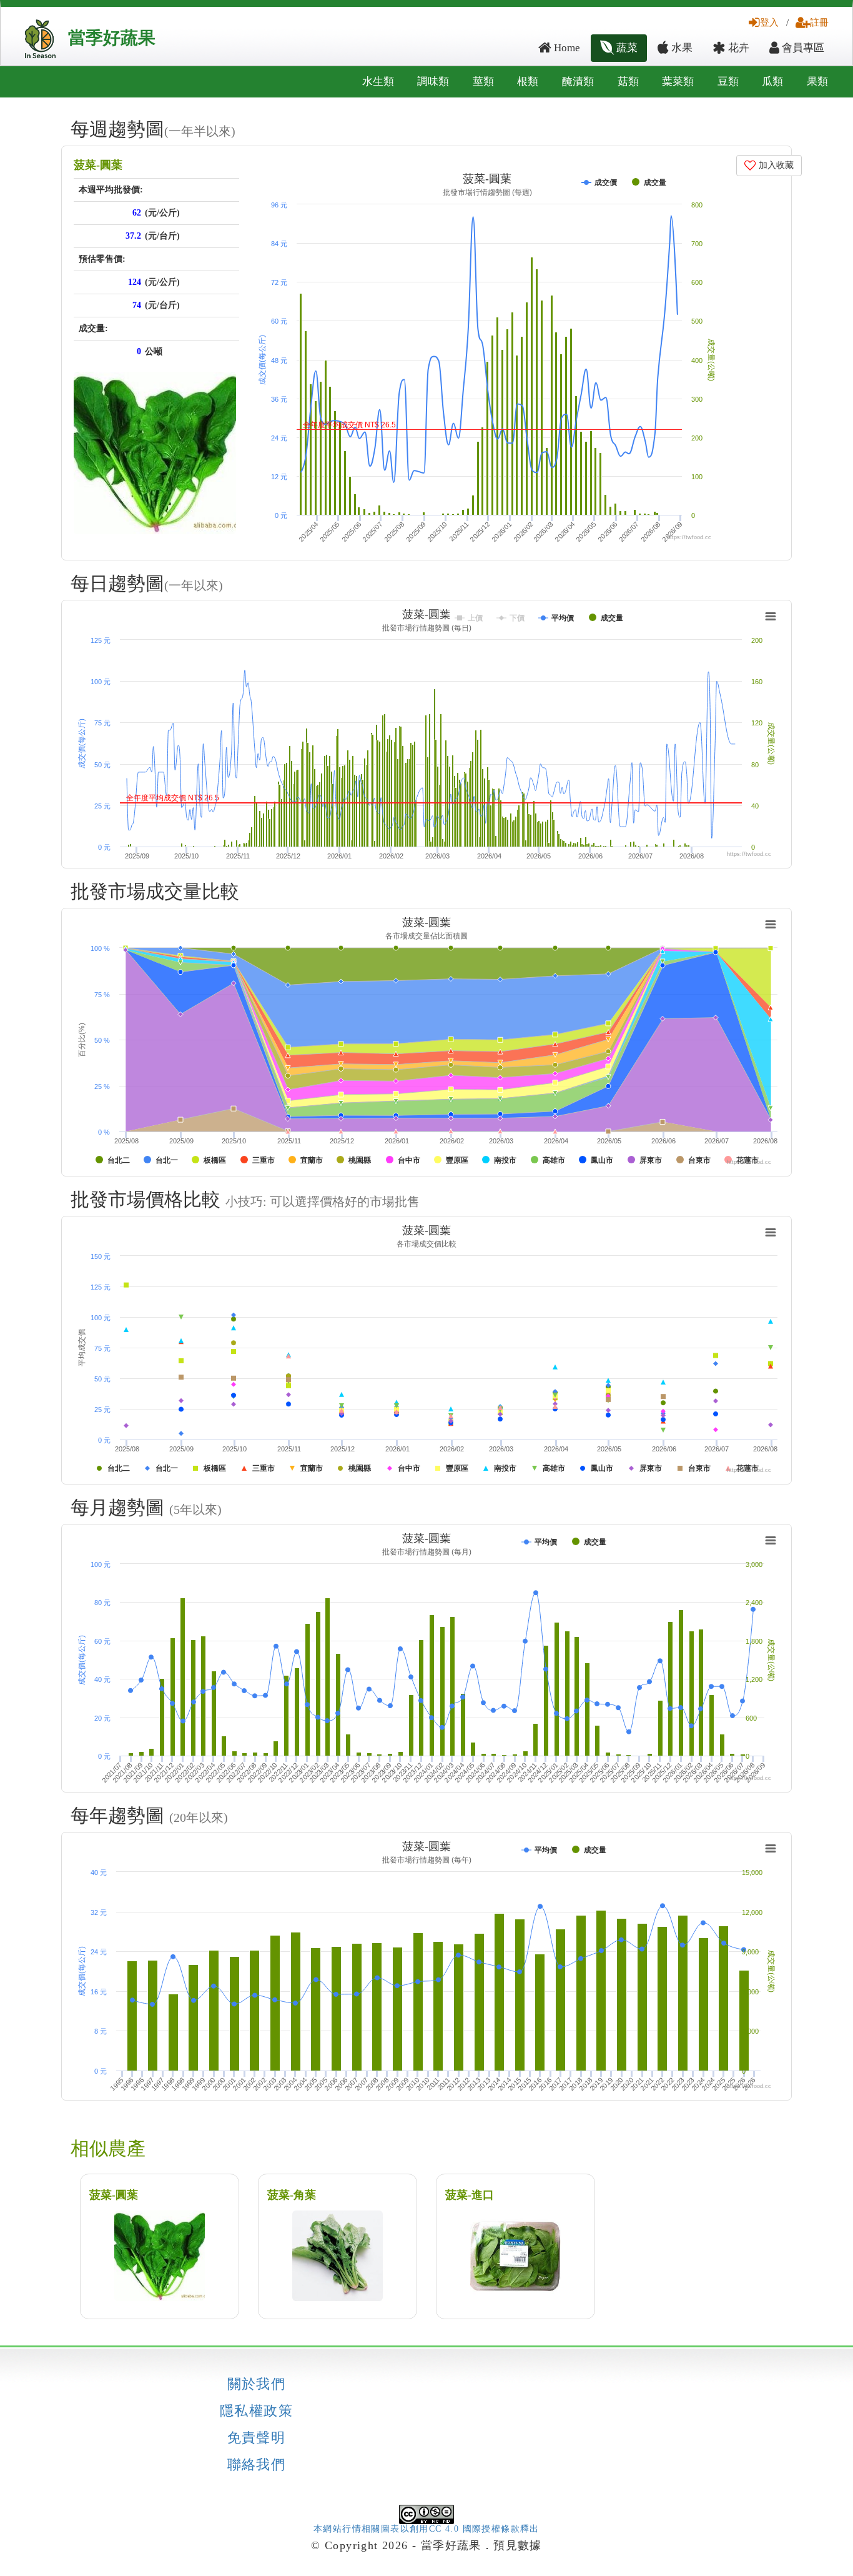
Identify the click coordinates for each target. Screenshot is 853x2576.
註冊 (819, 22)
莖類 (483, 82)
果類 (817, 82)
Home (566, 48)
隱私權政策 (256, 2411)
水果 (681, 48)
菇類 (628, 82)
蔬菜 (626, 48)
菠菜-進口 (470, 2195)
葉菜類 (678, 82)
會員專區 (802, 48)
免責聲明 (257, 2438)
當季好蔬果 (112, 38)
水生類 (378, 82)
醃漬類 (578, 82)
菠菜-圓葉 (98, 165)
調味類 (433, 82)
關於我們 (257, 2384)
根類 (528, 82)
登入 (769, 22)
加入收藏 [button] (775, 165)
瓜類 (772, 82)
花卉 (737, 48)
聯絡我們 (257, 2465)
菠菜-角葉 (292, 2195)
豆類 (728, 82)
